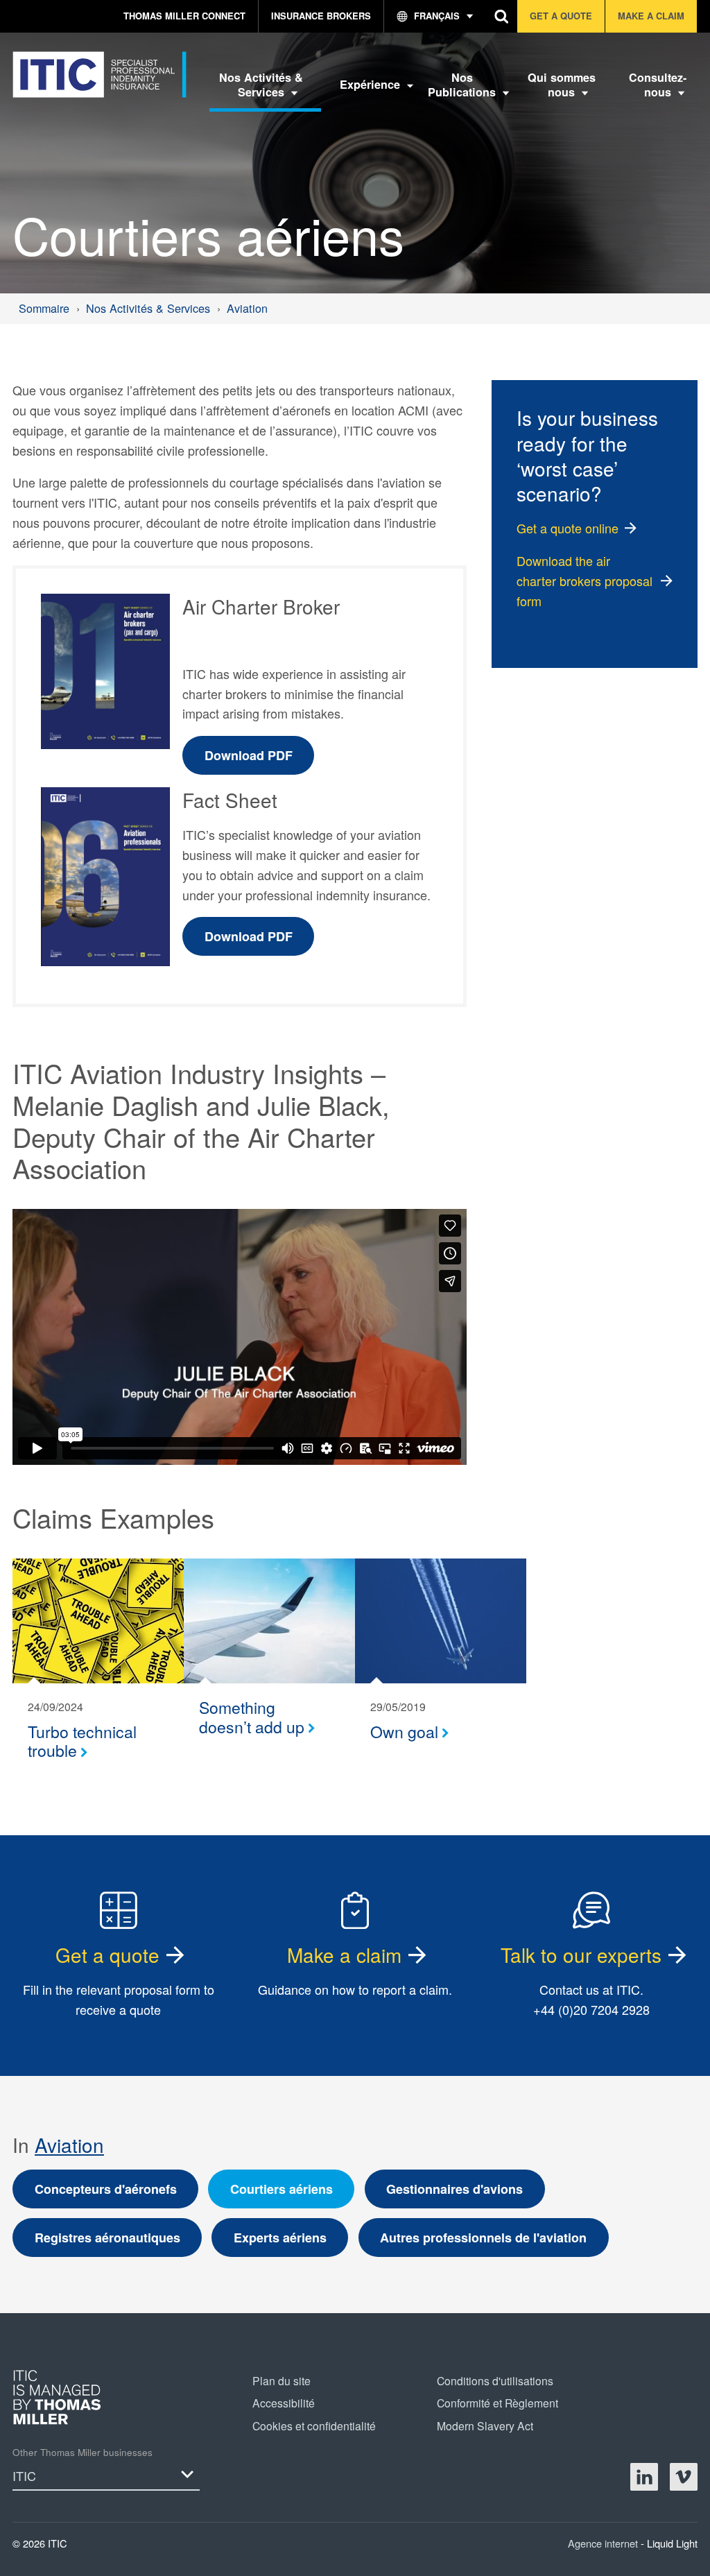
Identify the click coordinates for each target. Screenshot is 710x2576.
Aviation (69, 2145)
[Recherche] (502, 16)
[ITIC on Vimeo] (684, 2477)
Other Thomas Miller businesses (83, 2452)
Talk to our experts (581, 1955)
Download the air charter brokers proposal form (585, 581)
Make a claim (344, 1955)
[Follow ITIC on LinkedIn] (644, 2477)
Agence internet (604, 2543)
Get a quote (107, 1955)
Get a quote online (568, 528)
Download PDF (249, 755)
